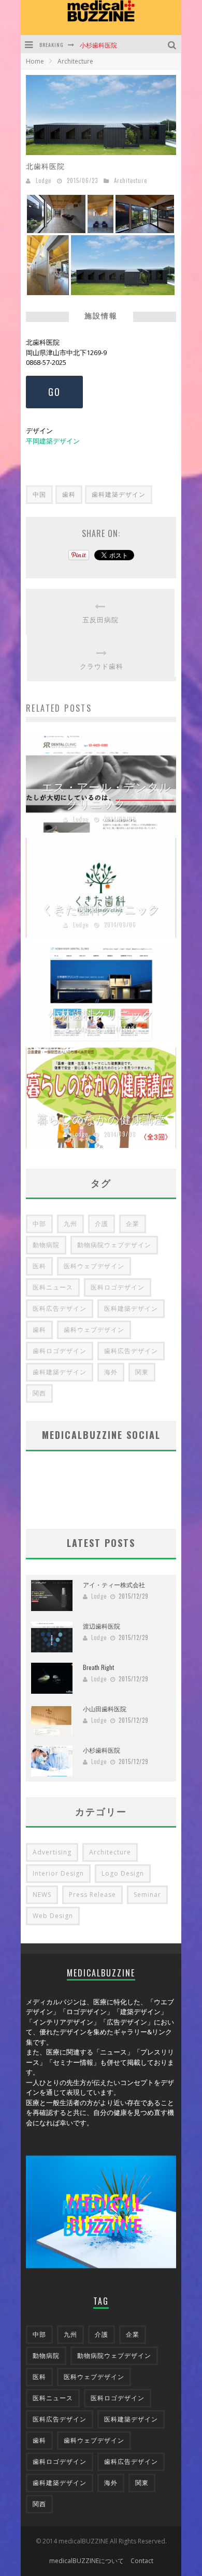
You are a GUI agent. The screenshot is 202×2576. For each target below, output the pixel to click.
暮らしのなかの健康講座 (101, 1118)
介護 (102, 1224)
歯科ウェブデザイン (94, 1330)
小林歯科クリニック (101, 1014)
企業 (133, 1224)
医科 (39, 1266)
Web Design (53, 1916)
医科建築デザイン (131, 1308)
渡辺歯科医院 (102, 1626)
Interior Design (58, 1873)
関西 (39, 1393)
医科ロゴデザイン (118, 1287)
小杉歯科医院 (98, 45)
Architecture (131, 180)
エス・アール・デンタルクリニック (106, 795)
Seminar (147, 1895)
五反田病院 (100, 619)
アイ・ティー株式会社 (114, 1584)
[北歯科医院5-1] (145, 213)
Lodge (44, 180)
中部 (39, 1224)
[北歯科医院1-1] (123, 265)
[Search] (173, 44)
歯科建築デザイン (119, 494)
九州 (70, 1224)
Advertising (52, 1852)
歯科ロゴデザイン (60, 1351)
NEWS (42, 1895)
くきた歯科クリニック (101, 909)
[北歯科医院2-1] (48, 265)
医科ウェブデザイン (94, 1266)
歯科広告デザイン (131, 1351)
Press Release (92, 1895)
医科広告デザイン (60, 1308)
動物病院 (46, 1245)
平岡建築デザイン (53, 441)
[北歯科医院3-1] (56, 213)
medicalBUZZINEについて (86, 2561)
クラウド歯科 (102, 666)
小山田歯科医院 (105, 1708)
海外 (111, 1372)
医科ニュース (53, 1287)
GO (54, 392)
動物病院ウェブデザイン (114, 1245)
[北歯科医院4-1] (100, 213)
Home (35, 61)
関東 (142, 1372)
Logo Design (123, 1873)
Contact (142, 2561)
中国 (39, 494)
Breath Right (98, 1667)
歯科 (69, 494)
